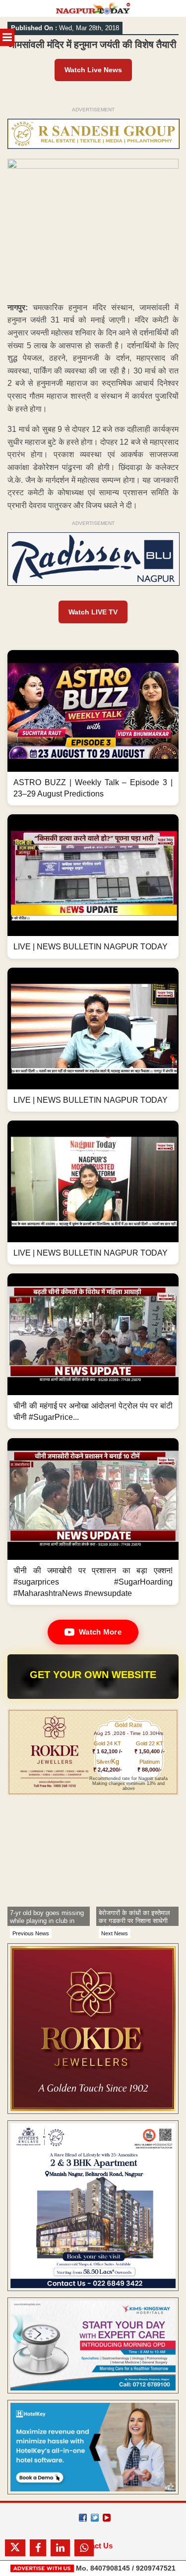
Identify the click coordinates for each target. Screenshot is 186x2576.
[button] (93, 728)
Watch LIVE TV (93, 612)
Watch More (100, 1632)
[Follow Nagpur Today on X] (95, 2518)
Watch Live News (93, 70)
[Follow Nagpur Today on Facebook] (83, 2518)
